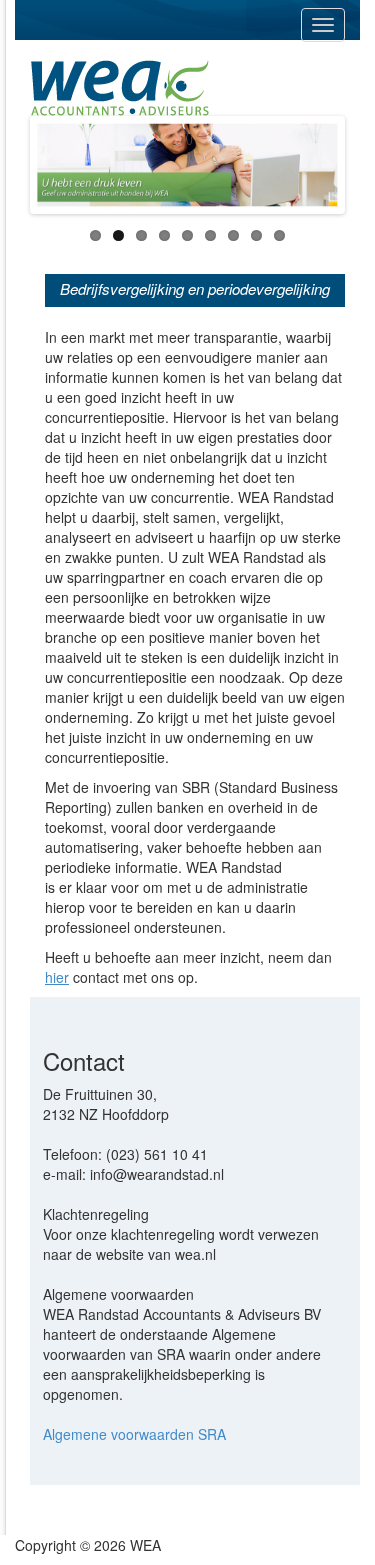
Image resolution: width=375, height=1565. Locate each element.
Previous (64, 165)
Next (311, 165)
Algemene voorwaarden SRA (134, 1434)
